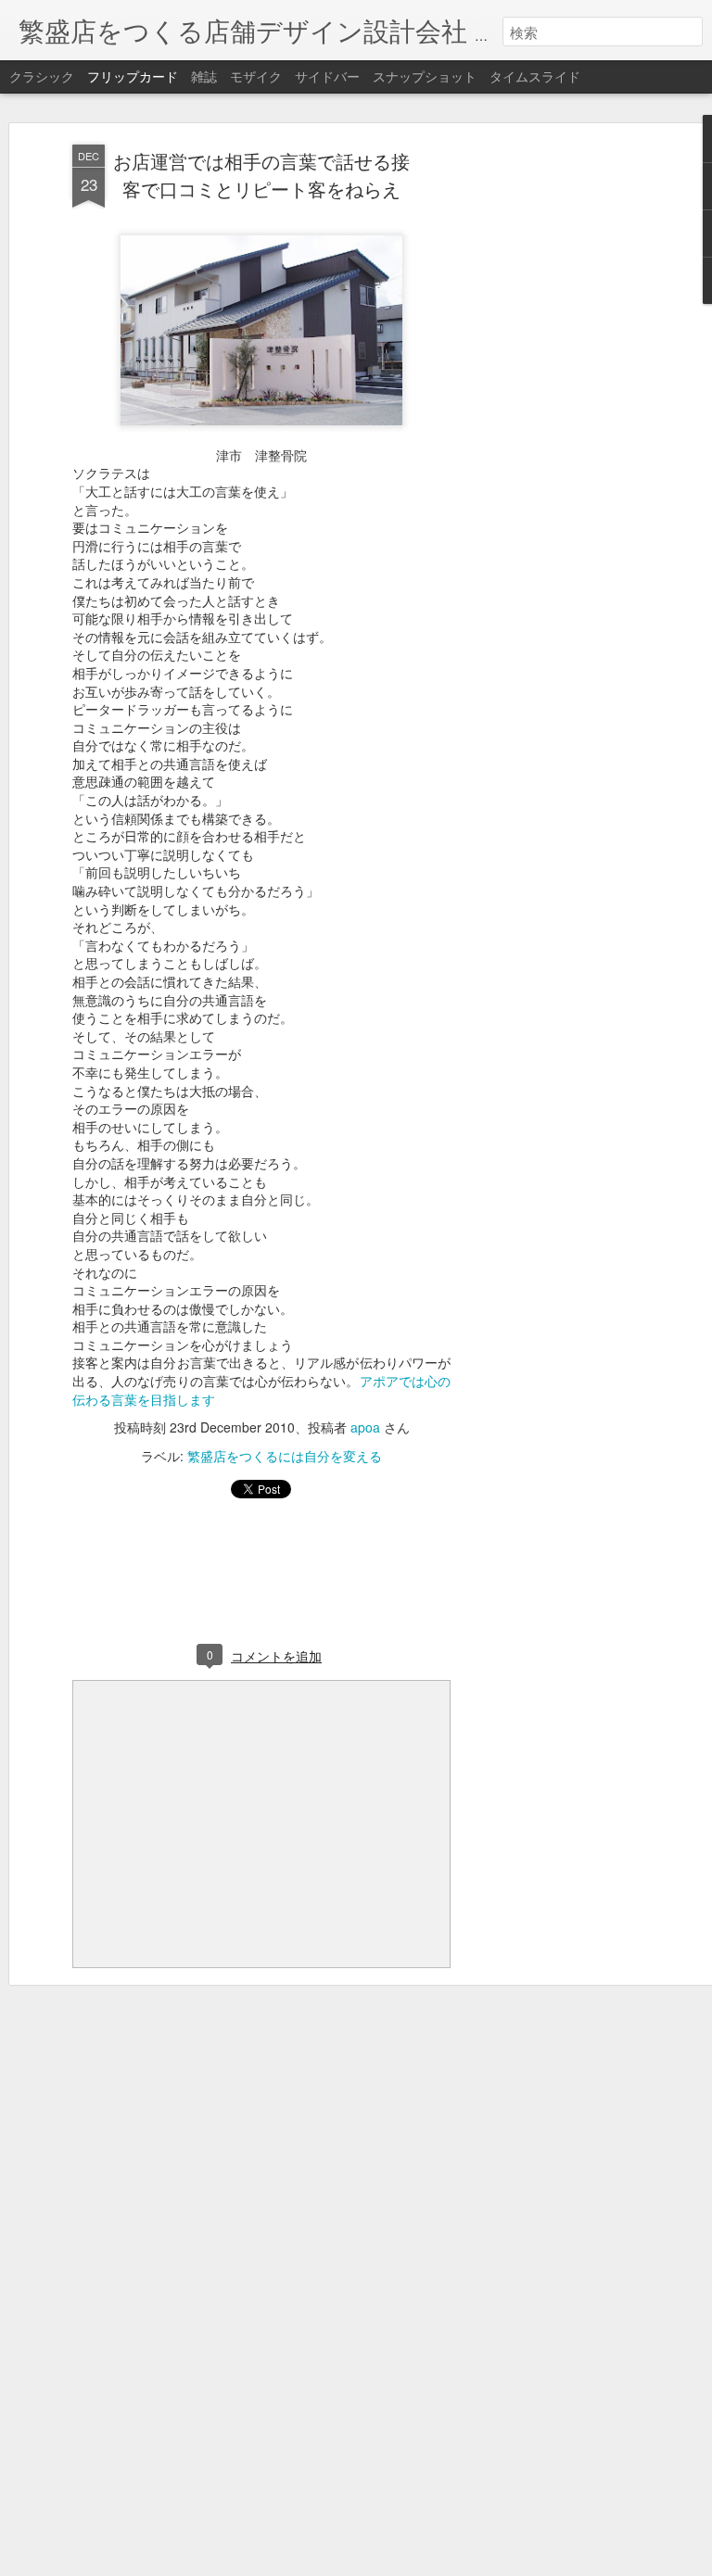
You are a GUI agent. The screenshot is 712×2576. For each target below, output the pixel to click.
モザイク (256, 76)
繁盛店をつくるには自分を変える (285, 1456)
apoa (365, 1427)
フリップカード (133, 76)
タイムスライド (535, 76)
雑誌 (204, 76)
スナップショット (425, 76)
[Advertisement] (553, 436)
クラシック (42, 76)
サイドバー (327, 76)
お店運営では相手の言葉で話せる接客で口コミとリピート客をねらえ (261, 175)
